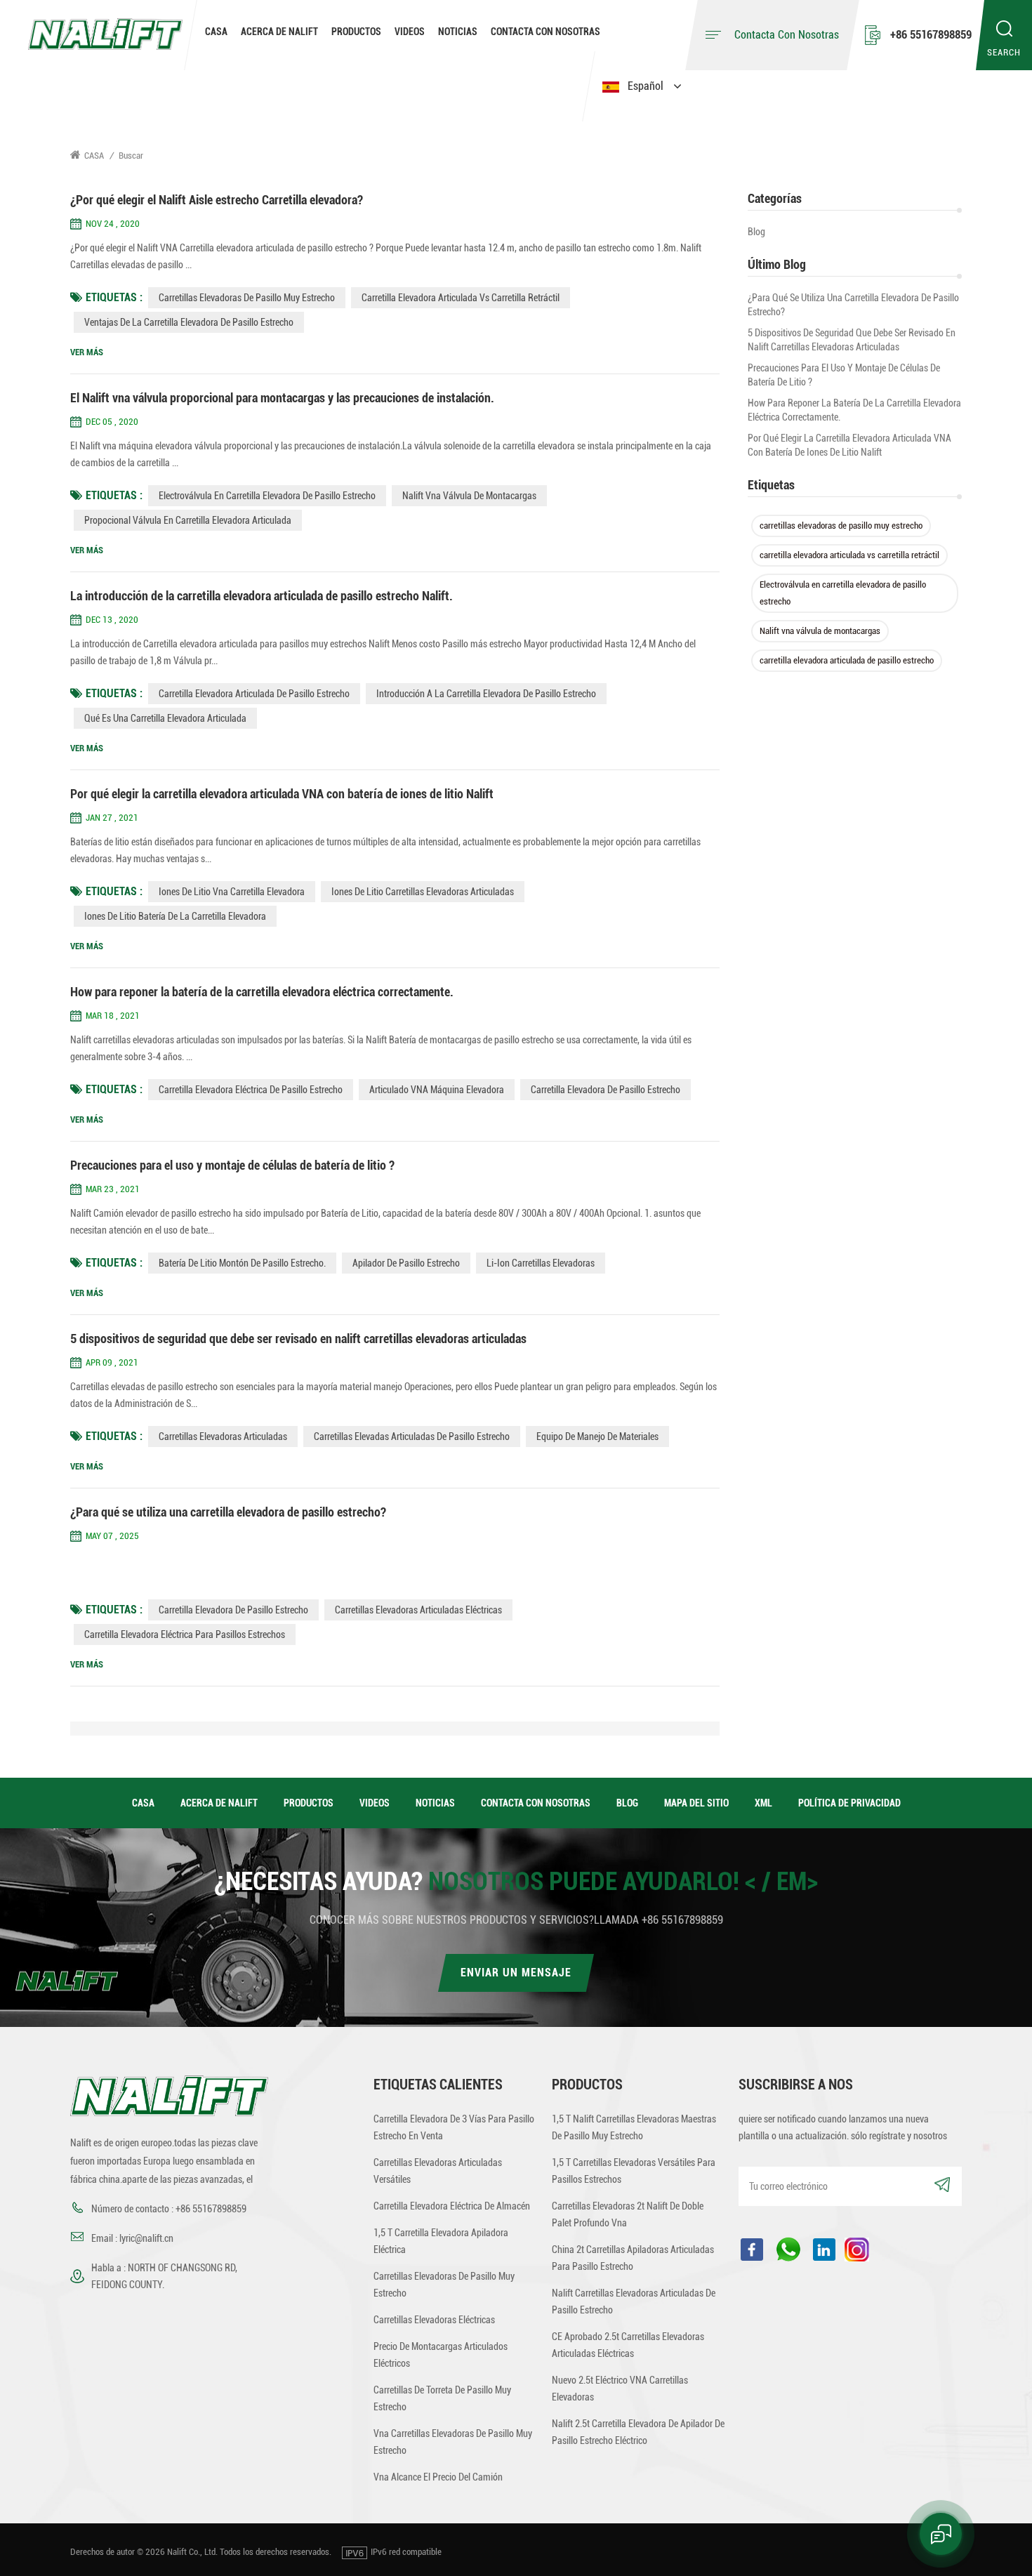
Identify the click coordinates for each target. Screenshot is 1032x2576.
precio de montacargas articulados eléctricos (441, 2355)
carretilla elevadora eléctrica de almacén (452, 2206)
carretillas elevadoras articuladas (223, 1436)
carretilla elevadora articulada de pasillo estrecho (847, 660)
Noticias (458, 32)
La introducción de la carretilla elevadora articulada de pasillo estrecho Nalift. (262, 596)
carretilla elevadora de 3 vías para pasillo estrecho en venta (454, 2127)
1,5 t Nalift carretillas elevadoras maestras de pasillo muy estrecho (634, 2127)
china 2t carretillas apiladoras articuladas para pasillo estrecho (633, 2258)
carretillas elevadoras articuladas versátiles (438, 2171)
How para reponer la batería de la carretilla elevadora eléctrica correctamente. (854, 410)
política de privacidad (849, 1803)
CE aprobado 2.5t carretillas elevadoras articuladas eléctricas (628, 2345)
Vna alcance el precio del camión (438, 2477)
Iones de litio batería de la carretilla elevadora (175, 916)
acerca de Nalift (279, 32)
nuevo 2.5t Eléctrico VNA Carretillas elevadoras (620, 2389)
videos (410, 32)
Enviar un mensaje (516, 1973)
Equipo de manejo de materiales (597, 1436)
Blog (756, 232)
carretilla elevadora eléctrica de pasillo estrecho (251, 1090)
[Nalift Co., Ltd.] (105, 33)
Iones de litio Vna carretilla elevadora (232, 892)
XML (763, 1803)
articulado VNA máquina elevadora (437, 1090)
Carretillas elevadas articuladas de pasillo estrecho (412, 1436)
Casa (216, 32)
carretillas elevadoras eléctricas (434, 2320)
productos (309, 1803)
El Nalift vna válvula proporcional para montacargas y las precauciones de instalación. (282, 398)
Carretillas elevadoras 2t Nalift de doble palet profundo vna (628, 2214)
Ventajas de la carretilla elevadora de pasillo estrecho (189, 322)
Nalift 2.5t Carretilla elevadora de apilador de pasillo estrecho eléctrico (638, 2432)
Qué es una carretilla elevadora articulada (165, 718)
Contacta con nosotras (545, 32)
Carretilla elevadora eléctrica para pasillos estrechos (185, 1634)
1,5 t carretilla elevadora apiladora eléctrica (441, 2241)
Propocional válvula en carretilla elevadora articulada (188, 520)
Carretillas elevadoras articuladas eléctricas (418, 1610)
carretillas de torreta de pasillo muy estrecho (442, 2398)
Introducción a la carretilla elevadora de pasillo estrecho (486, 694)
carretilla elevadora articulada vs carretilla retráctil (849, 555)
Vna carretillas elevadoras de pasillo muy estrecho (453, 2442)
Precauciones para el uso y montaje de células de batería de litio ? (844, 375)
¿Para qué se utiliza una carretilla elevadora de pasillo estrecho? (853, 305)
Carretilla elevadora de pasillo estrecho (233, 1610)
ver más (87, 352)
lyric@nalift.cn (146, 2238)
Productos (356, 32)
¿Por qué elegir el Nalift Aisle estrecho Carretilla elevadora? (217, 200)
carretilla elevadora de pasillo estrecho (606, 1090)
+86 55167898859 (931, 35)
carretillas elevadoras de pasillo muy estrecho (841, 526)
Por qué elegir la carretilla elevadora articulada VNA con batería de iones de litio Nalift (849, 445)
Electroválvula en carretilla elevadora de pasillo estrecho (843, 593)
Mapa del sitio (696, 1803)
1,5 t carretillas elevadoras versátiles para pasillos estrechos (634, 2171)
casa (143, 1803)
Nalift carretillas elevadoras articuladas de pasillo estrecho (634, 2301)
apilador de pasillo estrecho (406, 1263)
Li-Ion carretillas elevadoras (541, 1263)
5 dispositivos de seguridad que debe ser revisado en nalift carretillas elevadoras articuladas (852, 340)
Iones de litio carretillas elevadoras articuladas (423, 892)
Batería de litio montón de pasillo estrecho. (242, 1263)
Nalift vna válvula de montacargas (820, 631)
